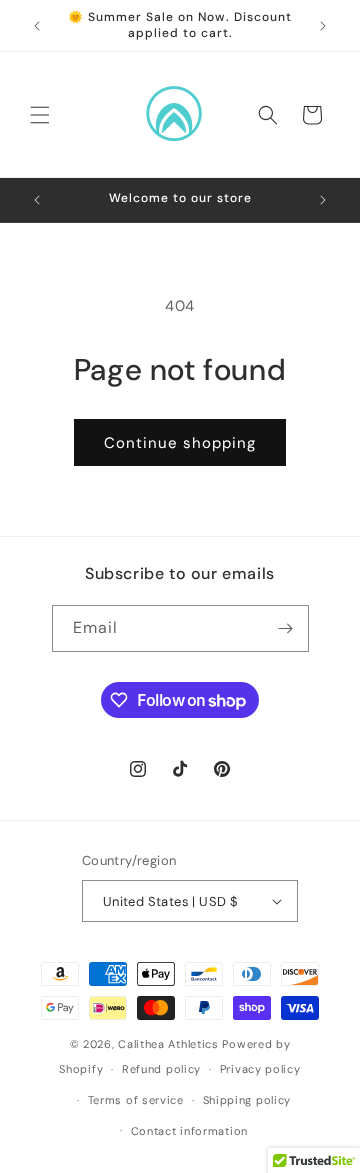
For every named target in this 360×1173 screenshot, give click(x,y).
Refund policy (161, 1069)
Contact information (189, 1131)
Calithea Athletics (168, 1044)
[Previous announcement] (37, 26)
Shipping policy (247, 1100)
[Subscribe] (286, 628)
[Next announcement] (323, 26)
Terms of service (136, 1100)
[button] (40, 115)
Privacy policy (260, 1069)
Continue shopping (180, 443)
